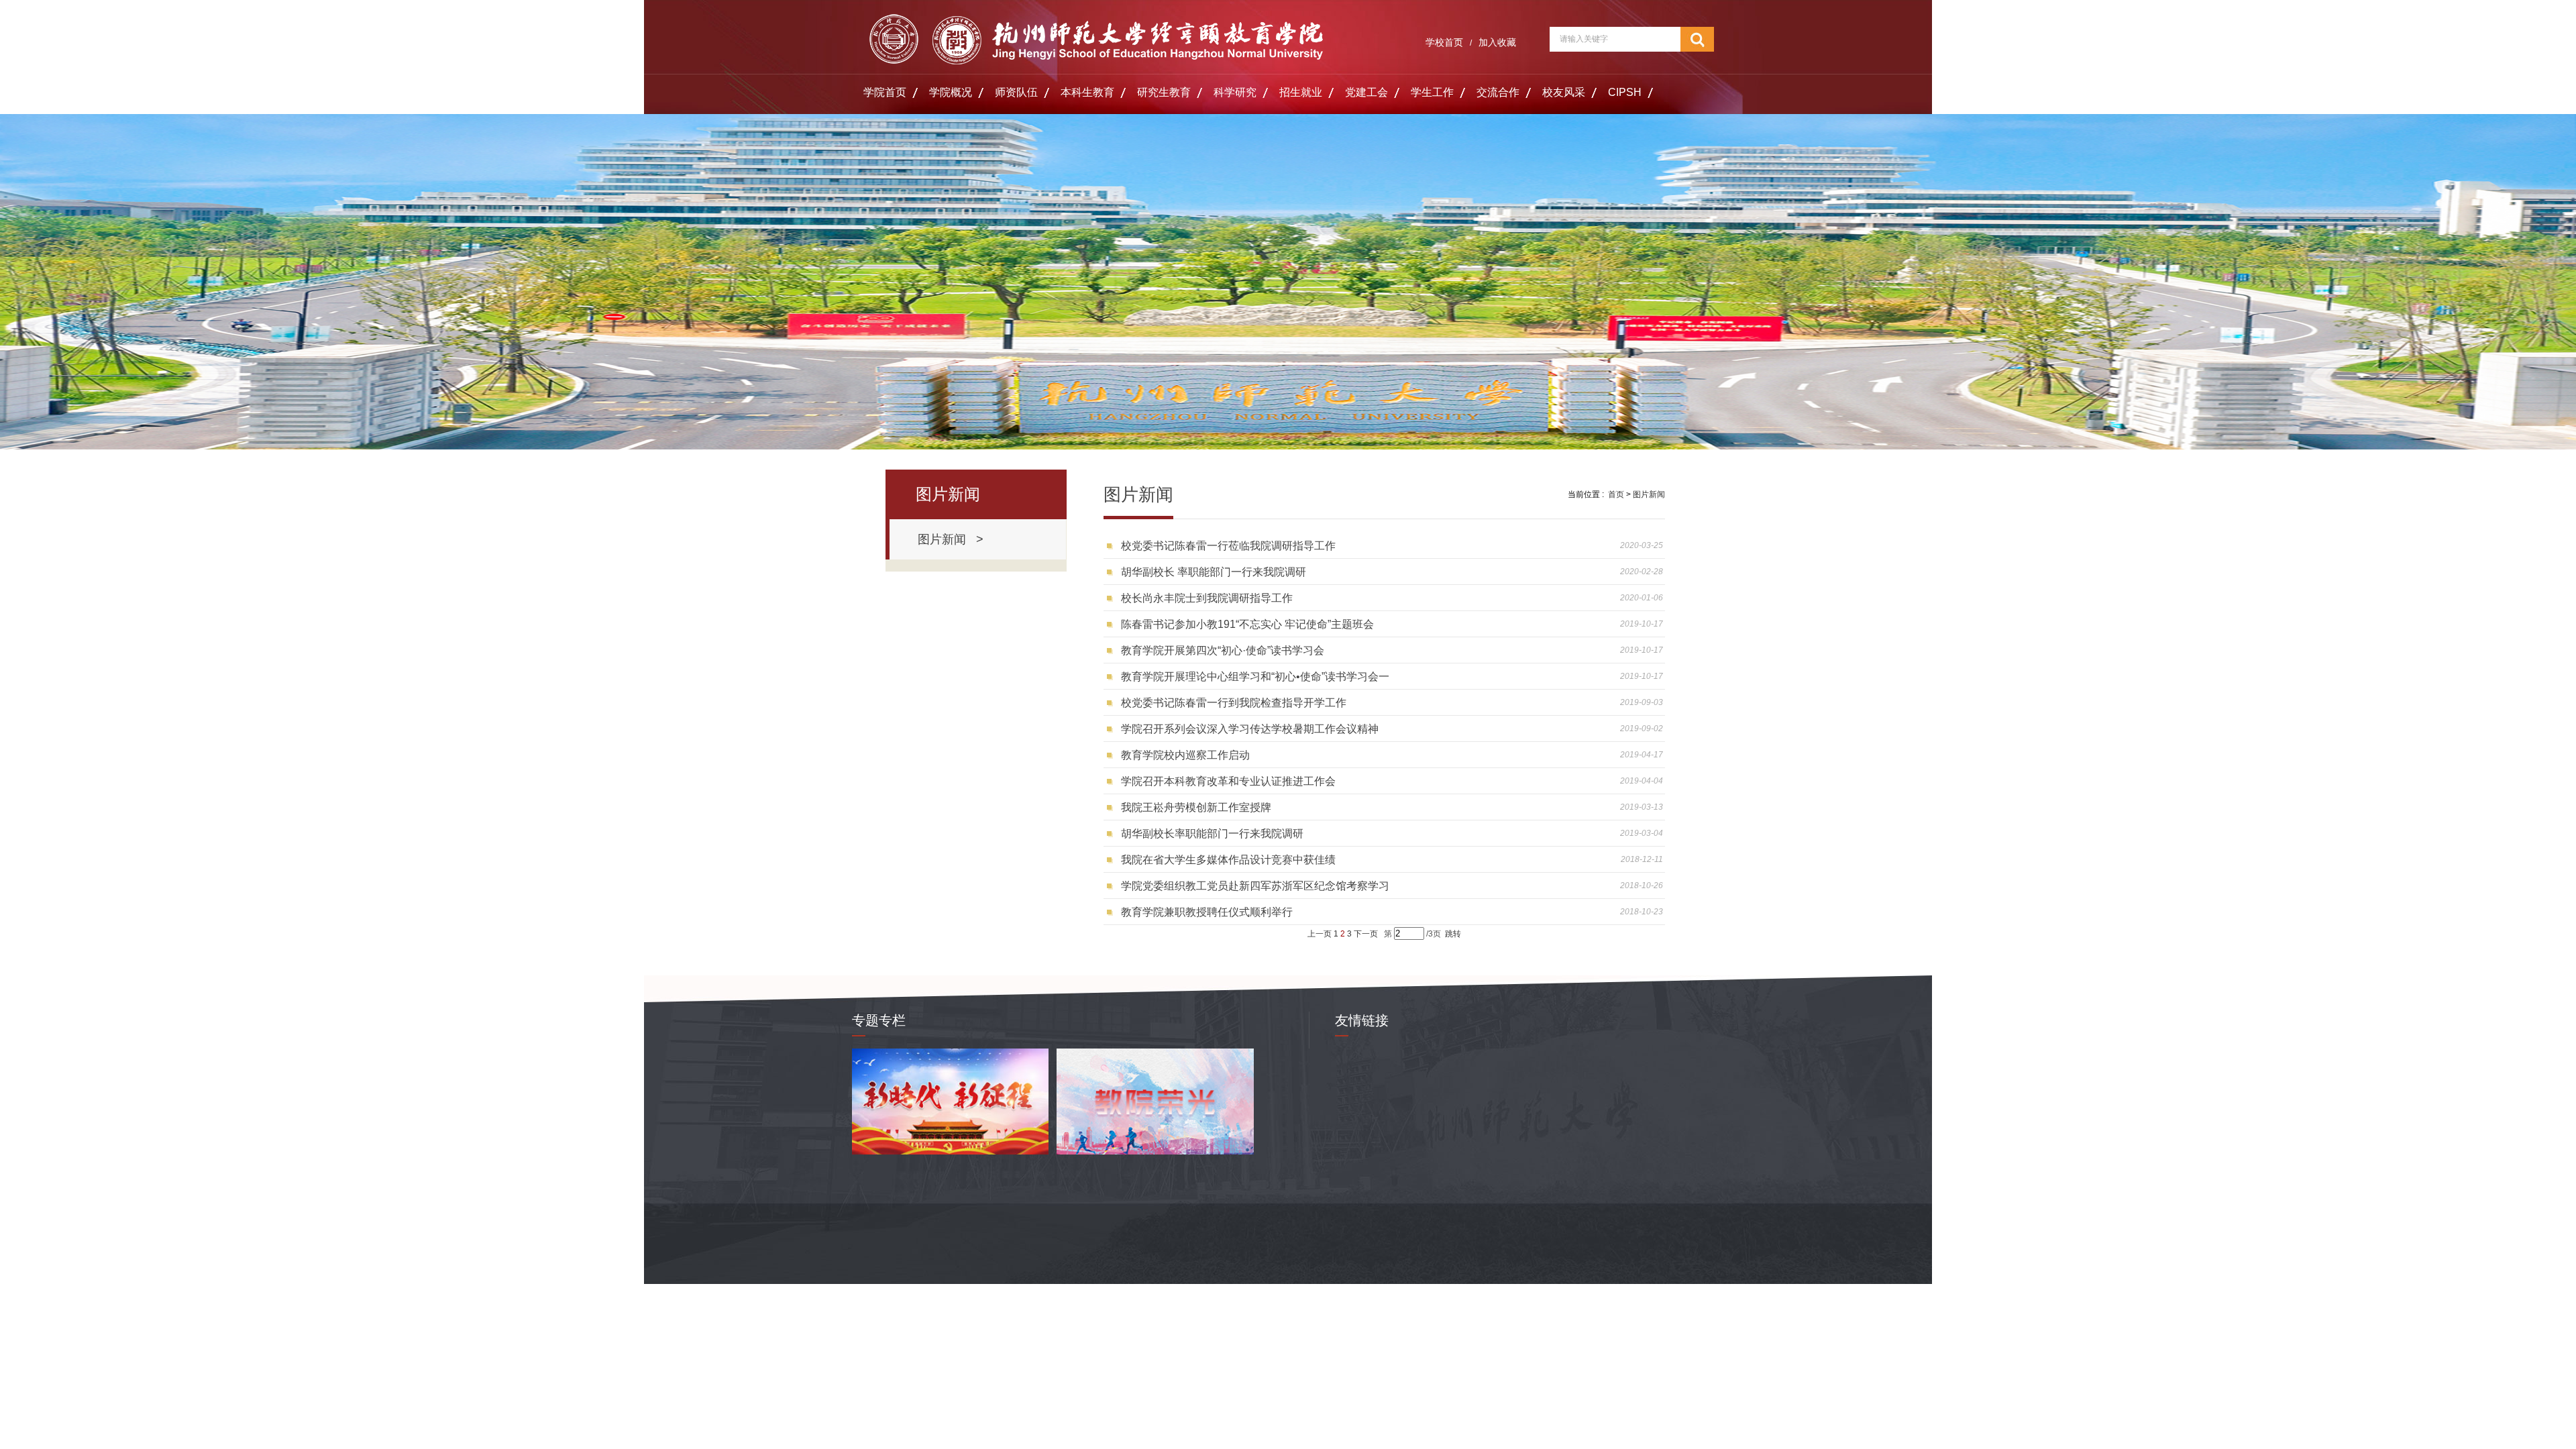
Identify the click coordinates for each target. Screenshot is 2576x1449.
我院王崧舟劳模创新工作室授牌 (1196, 807)
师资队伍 (1016, 92)
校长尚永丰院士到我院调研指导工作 (1207, 598)
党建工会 (1366, 92)
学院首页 (885, 92)
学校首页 (1444, 42)
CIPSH (1625, 92)
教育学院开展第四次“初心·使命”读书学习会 (1223, 650)
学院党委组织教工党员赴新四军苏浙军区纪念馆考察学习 (1255, 886)
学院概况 (951, 92)
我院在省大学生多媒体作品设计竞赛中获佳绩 (1228, 860)
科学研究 (1235, 92)
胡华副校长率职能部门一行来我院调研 (1212, 834)
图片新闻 (1649, 494)
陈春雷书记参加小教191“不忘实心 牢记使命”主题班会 (1247, 624)
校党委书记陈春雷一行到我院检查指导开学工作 (1234, 703)
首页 (1616, 494)
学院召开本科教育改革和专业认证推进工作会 (1228, 781)
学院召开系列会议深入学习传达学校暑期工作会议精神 (1250, 729)
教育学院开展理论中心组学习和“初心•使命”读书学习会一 (1255, 677)
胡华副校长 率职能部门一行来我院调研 (1214, 572)
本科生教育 (1087, 92)
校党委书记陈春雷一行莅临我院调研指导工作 (1228, 546)
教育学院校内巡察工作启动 (1185, 755)
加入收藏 (1497, 42)
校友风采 (1564, 92)
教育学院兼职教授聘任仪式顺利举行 (1207, 912)
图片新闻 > (951, 539)
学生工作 (1432, 92)
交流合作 (1498, 92)
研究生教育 (1164, 92)
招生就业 (1301, 92)
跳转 (1453, 934)
